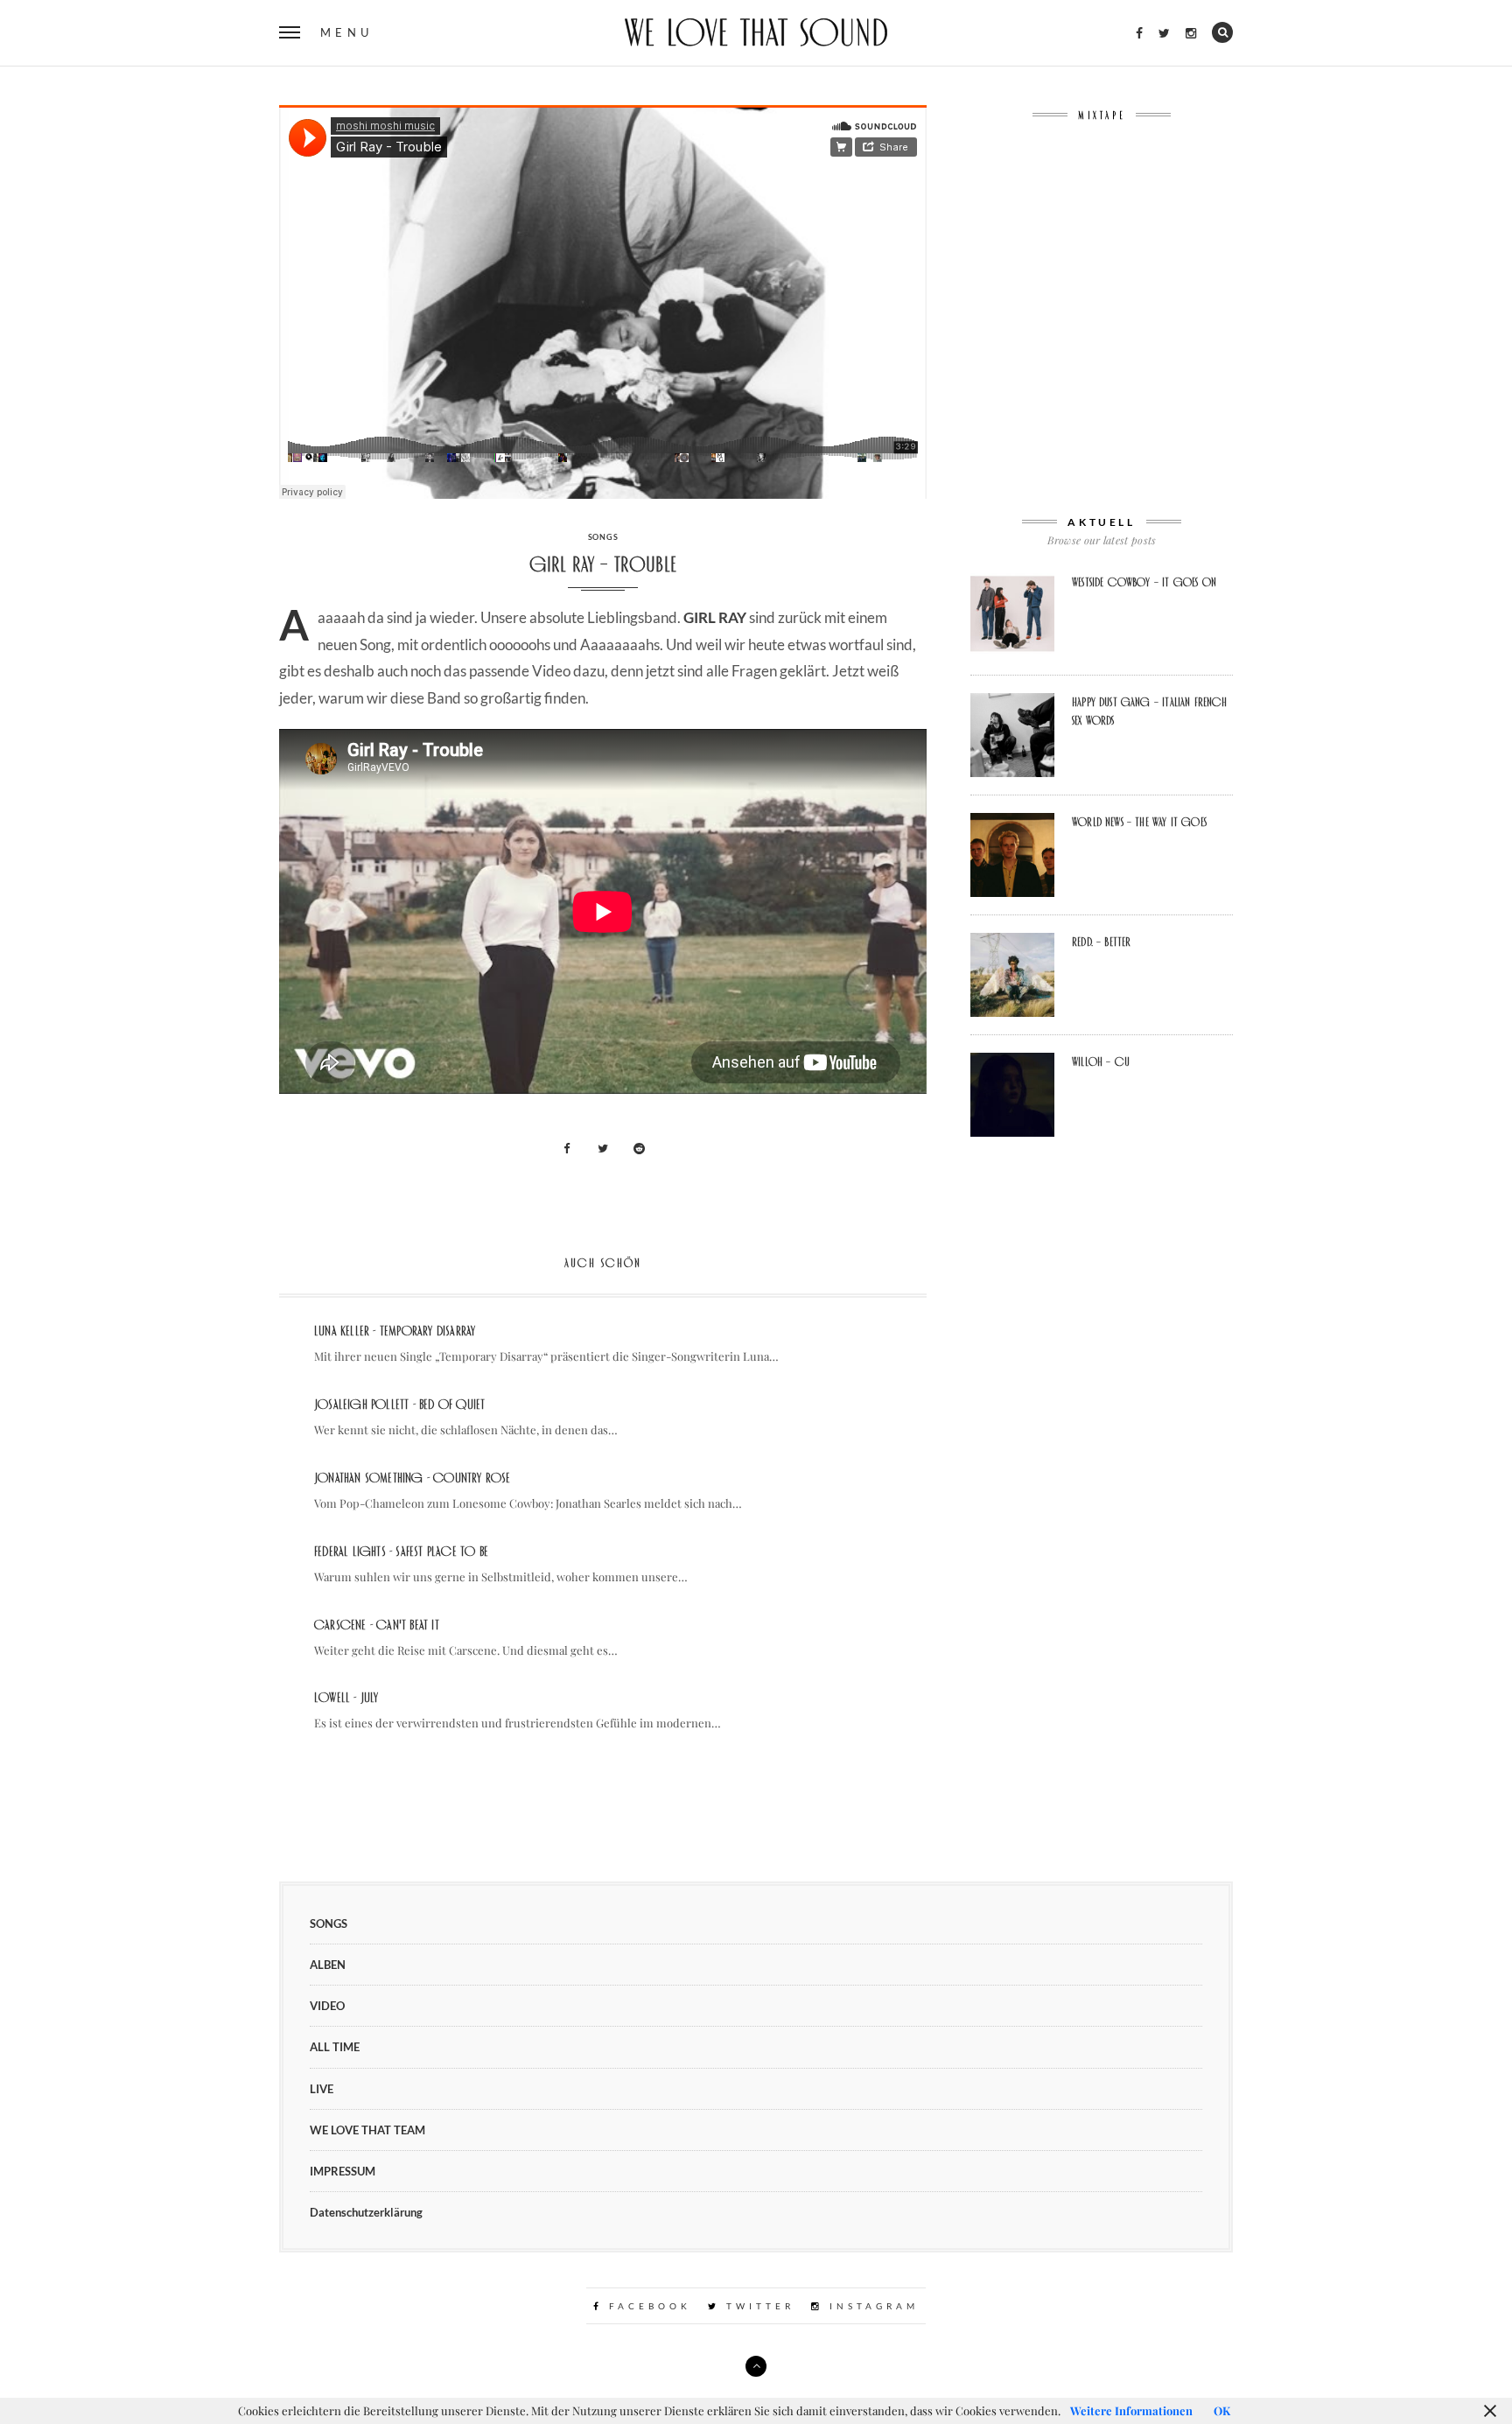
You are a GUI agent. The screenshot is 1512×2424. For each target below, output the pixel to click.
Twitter (757, 2306)
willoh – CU (1101, 1061)
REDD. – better (1101, 942)
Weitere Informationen (1131, 2410)
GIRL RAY (715, 617)
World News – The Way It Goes (1139, 822)
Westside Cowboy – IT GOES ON (1144, 582)
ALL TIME (335, 2047)
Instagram (871, 2306)
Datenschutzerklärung (366, 2212)
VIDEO (327, 2006)
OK (1222, 2410)
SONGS (603, 537)
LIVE (322, 2089)
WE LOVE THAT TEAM (367, 2130)
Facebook (647, 2306)
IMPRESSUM (343, 2171)
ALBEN (328, 1965)
